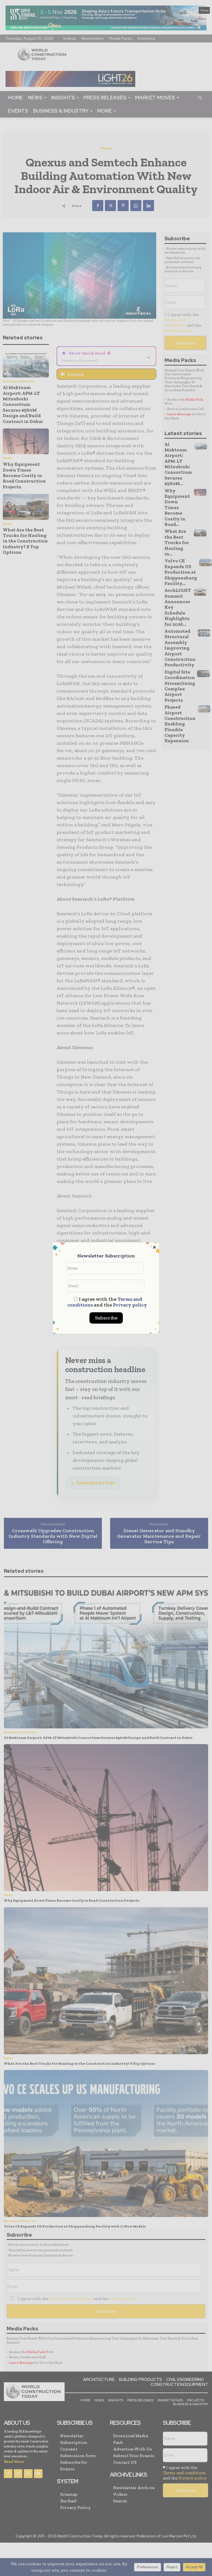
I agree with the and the (107, 1302)
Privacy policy (130, 1305)
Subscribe (106, 1318)
